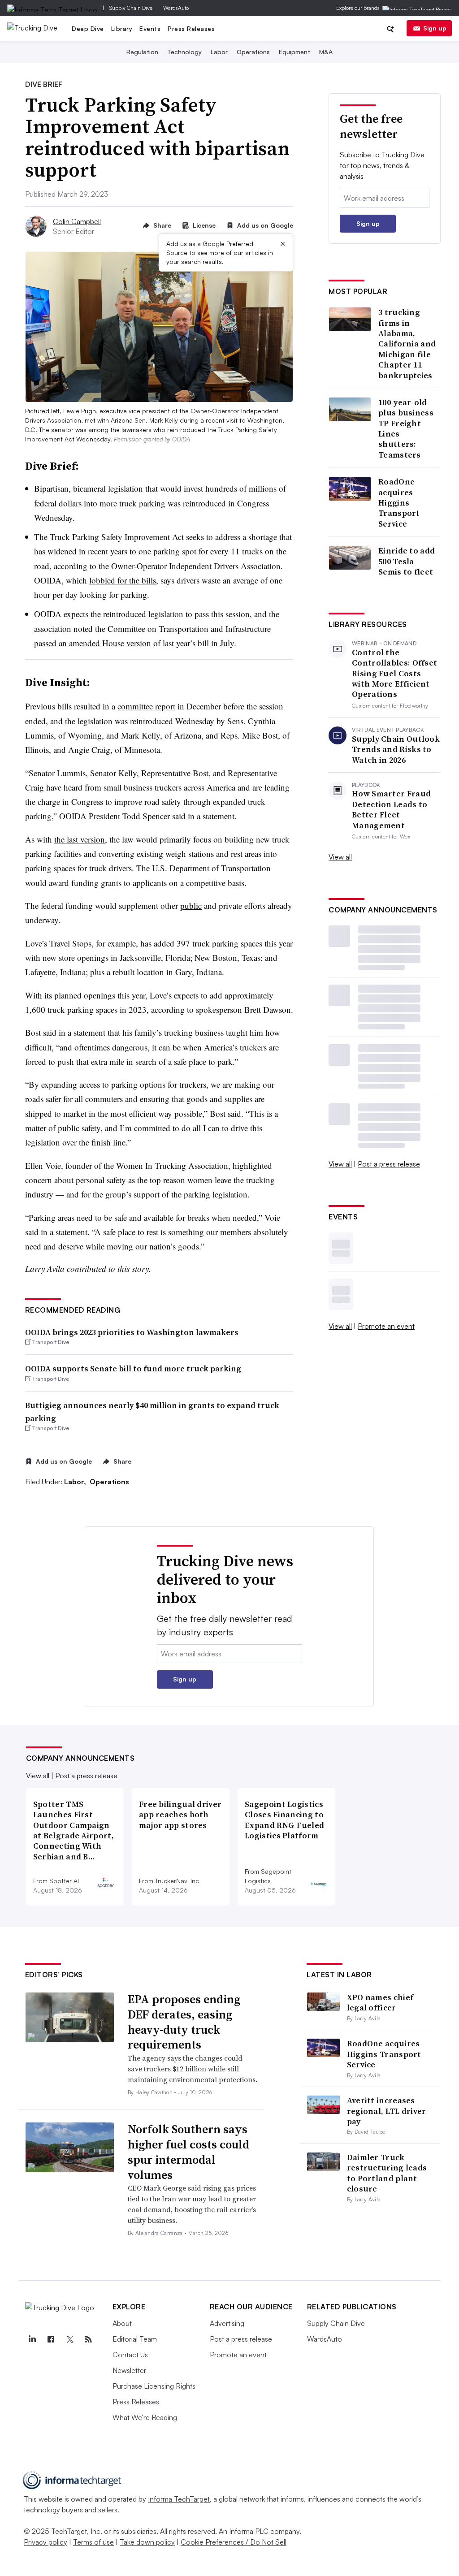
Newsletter (129, 2370)
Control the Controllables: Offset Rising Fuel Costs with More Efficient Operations (394, 673)
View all (340, 857)
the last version (80, 839)
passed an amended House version (93, 643)
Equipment (294, 52)
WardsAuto (176, 8)
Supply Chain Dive (131, 8)
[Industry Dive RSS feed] (89, 2339)
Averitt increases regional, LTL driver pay (387, 2111)
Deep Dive (88, 28)
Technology (184, 52)
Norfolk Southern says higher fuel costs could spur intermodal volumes (188, 2152)
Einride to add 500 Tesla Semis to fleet (407, 561)
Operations (253, 52)
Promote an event (386, 1326)
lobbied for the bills (123, 580)
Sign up (435, 28)
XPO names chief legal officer (380, 2002)
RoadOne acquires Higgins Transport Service (399, 503)
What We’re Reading (145, 2417)
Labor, (76, 1482)
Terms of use (93, 2542)
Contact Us (130, 2355)
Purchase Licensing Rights (154, 2386)
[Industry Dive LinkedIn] (32, 2339)
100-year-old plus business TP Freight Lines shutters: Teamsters (406, 428)
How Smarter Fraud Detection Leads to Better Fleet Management (391, 809)
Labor (219, 52)
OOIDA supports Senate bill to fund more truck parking (133, 1368)
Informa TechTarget (179, 2499)
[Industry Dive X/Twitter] (70, 2339)
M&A (326, 52)
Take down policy (147, 2542)
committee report (146, 706)
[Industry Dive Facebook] (51, 2339)
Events (150, 28)
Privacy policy (45, 2542)
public (191, 905)
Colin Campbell (77, 221)
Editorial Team (135, 2339)
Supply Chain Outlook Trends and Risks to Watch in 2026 (396, 749)
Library (122, 28)
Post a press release (389, 1164)
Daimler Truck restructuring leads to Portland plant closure (387, 2173)
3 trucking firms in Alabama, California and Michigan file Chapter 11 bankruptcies (407, 344)
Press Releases (191, 28)
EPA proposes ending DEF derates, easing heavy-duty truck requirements (184, 2022)
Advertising (227, 2323)
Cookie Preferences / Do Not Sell (234, 2542)
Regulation (142, 52)
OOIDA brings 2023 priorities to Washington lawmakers (132, 1332)
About (122, 2323)
